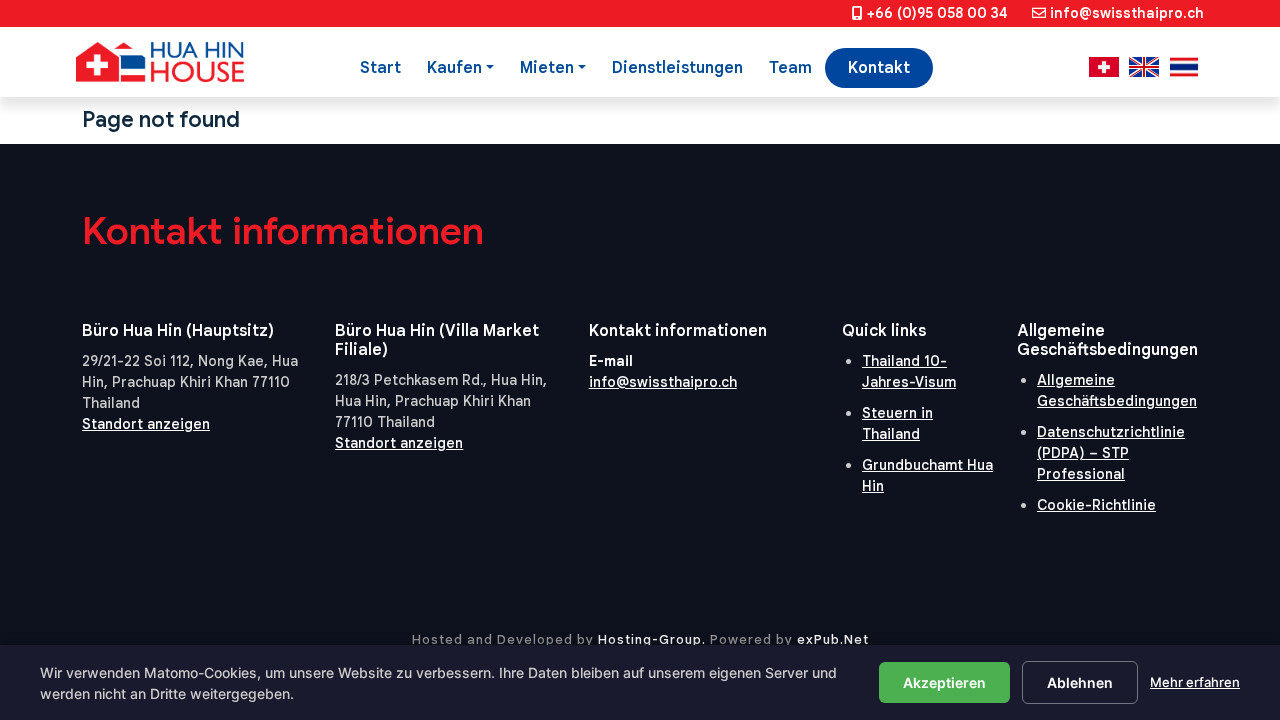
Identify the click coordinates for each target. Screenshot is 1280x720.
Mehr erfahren (1195, 682)
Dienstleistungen (677, 68)
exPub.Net (833, 639)
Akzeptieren (944, 682)
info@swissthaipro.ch (1127, 13)
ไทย (1184, 67)
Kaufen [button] (454, 68)
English (1144, 67)
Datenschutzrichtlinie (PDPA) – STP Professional (1111, 453)
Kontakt (879, 68)
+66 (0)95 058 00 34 (937, 13)
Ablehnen (1080, 682)
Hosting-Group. (652, 639)
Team (790, 68)
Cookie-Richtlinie (1096, 505)
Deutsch (1104, 67)
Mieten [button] (547, 68)
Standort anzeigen (146, 424)
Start (380, 68)
